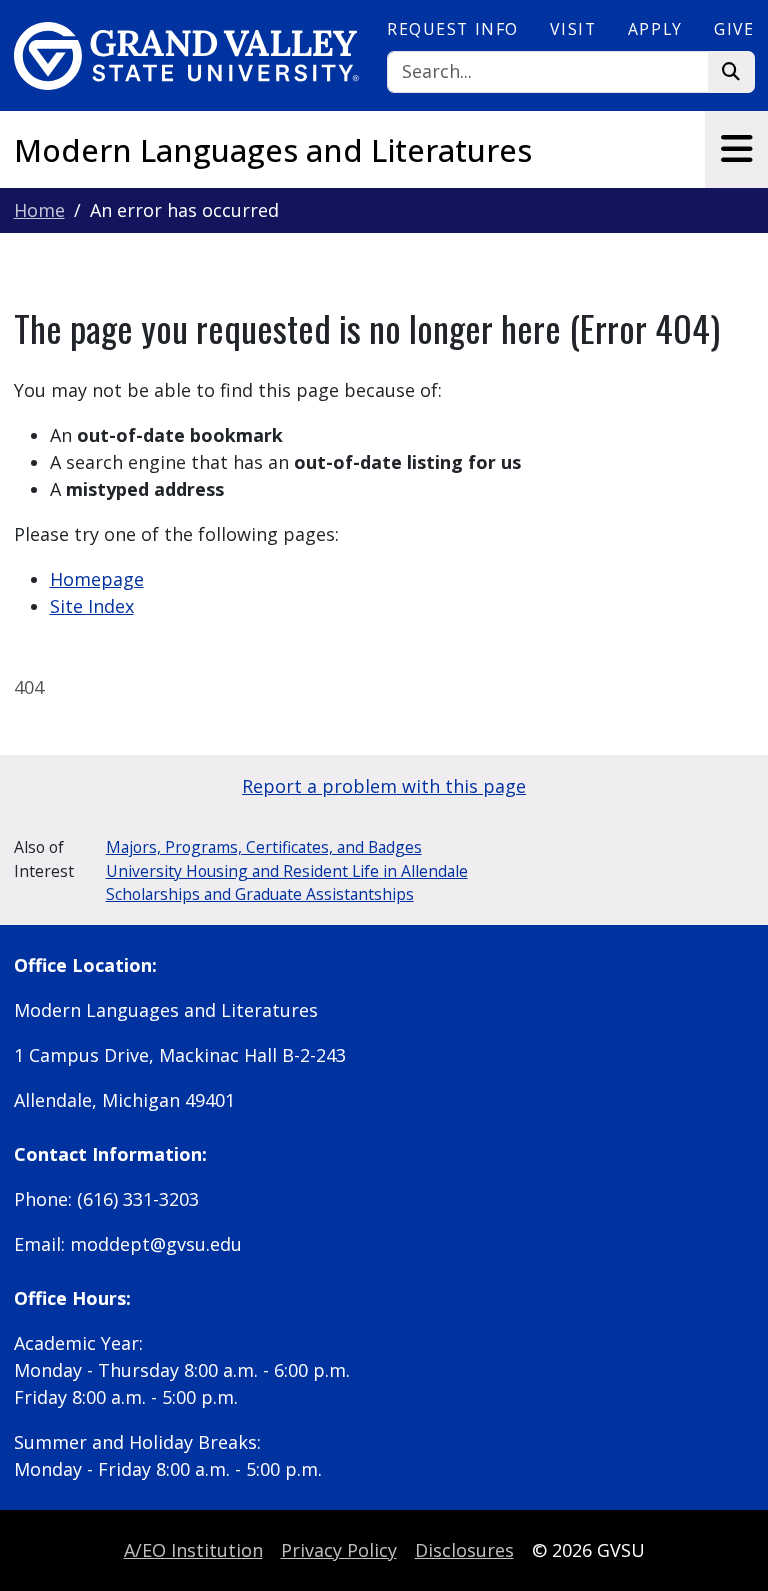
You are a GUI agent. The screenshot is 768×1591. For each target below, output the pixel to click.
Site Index (92, 606)
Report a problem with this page (384, 786)
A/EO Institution (193, 1550)
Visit (573, 29)
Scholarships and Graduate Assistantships (260, 894)
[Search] (731, 72)
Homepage (97, 579)
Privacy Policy (339, 1550)
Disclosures (464, 1550)
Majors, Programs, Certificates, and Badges (264, 847)
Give (734, 29)
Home (39, 210)
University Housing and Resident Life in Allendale (287, 871)
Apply (655, 29)
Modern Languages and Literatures (273, 150)
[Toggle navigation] (736, 149)
